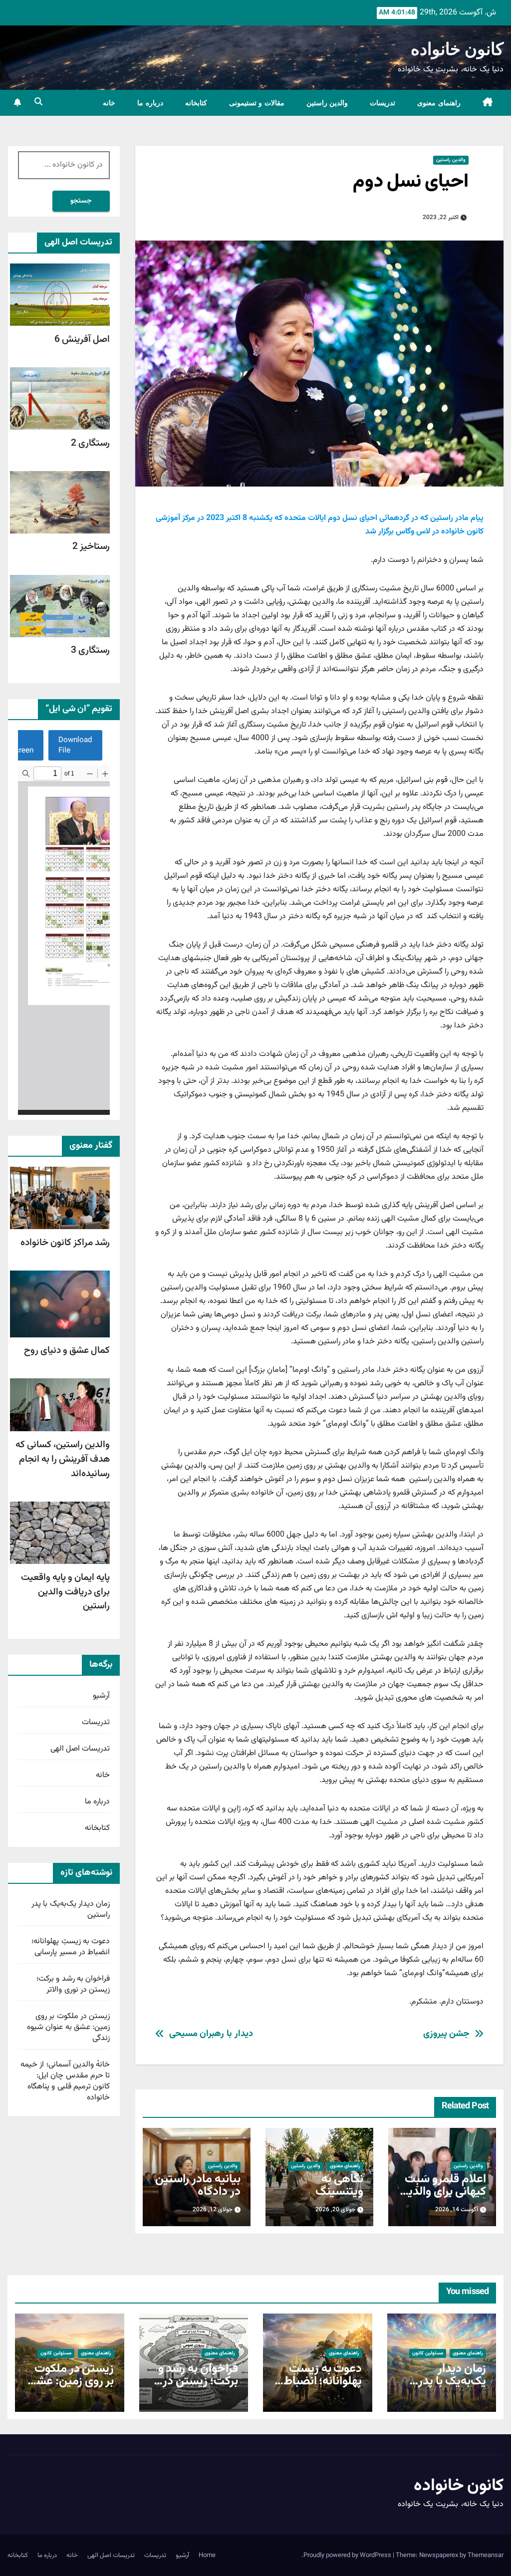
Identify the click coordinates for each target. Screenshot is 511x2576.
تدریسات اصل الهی (80, 1749)
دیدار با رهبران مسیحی (211, 2034)
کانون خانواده (457, 49)
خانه (109, 103)
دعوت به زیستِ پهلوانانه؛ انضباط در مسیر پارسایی (71, 1947)
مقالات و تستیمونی (257, 103)
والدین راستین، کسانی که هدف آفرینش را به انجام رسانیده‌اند (63, 1459)
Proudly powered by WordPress (348, 2556)
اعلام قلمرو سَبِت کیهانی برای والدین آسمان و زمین (443, 2192)
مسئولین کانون (428, 2353)
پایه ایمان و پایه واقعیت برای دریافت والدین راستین (65, 1592)
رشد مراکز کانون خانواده (65, 1243)
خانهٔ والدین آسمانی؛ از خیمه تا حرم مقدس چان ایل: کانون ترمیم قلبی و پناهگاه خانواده (65, 2081)
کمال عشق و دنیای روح (67, 1350)
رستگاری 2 (90, 443)
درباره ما (150, 103)
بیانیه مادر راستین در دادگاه (198, 2186)
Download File (75, 745)
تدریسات (383, 103)
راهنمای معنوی (439, 103)
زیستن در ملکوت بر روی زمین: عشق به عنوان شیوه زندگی (68, 2027)
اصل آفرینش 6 (82, 339)
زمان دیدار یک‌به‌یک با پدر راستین (71, 1910)
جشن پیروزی (447, 2034)
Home (207, 2556)
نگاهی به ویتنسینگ (339, 2186)
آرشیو (101, 1696)
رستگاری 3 (90, 650)
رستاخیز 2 (91, 546)
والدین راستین (327, 103)
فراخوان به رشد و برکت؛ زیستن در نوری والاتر (73, 1984)
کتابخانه (196, 103)
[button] (38, 103)
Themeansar (486, 2556)
